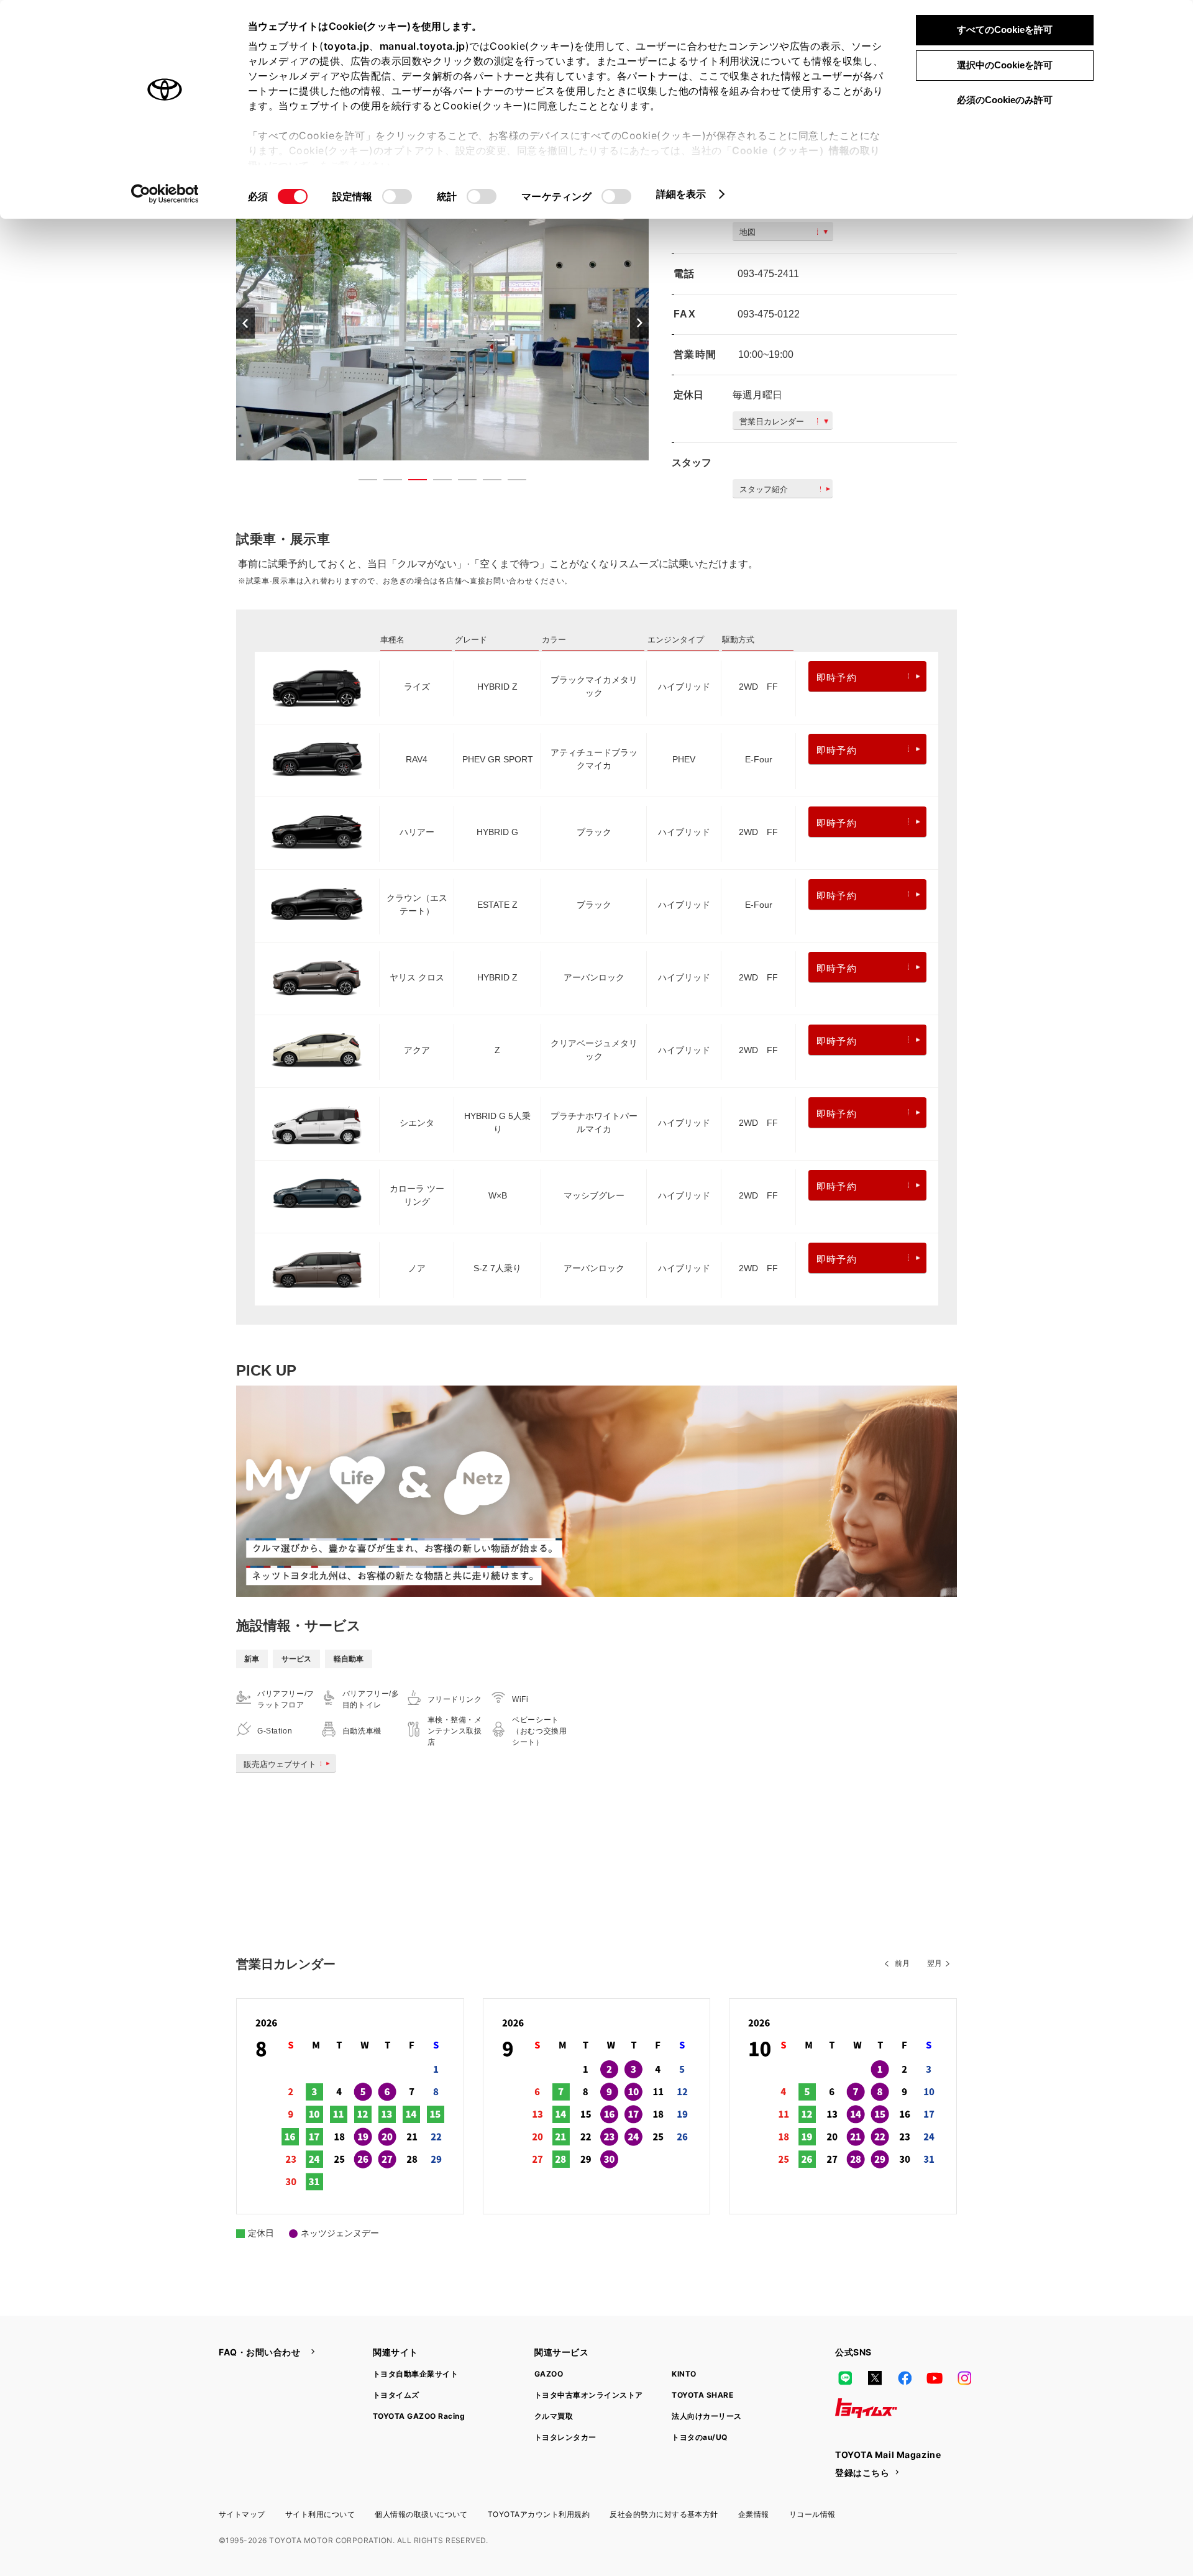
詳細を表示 (681, 194)
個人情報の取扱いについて (421, 2514)
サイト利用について (320, 2514)
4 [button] (436, 482)
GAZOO (549, 2374)
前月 (902, 1963)
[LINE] (845, 2378)
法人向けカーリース (706, 2416)
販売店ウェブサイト (280, 1764)
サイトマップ (242, 2514)
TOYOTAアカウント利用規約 (539, 2514)
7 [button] (511, 482)
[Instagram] (964, 2378)
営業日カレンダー (772, 422)
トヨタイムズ (396, 2395)
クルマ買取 (554, 2416)
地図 (747, 232)
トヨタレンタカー (565, 2437)
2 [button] (386, 482)
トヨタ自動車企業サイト (415, 2374)
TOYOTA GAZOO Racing (419, 2416)
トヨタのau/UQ (699, 2437)
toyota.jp (347, 46)
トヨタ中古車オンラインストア (589, 2395)
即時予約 (837, 678)
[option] (442, 323)
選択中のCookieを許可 (1005, 65)
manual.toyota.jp (423, 46)
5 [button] (461, 482)
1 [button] (362, 482)
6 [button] (486, 482)
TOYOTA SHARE (702, 2395)
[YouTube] (935, 2378)
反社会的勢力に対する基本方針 (664, 2514)
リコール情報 (812, 2514)
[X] (875, 2378)
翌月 (935, 1963)
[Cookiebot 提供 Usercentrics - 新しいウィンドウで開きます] (165, 194)
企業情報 (754, 2514)
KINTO (684, 2374)
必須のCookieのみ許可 (1005, 100)
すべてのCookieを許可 (1005, 30)
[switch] (397, 196)
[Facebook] (905, 2378)
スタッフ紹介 (764, 489)
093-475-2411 (768, 274)
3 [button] (411, 482)
